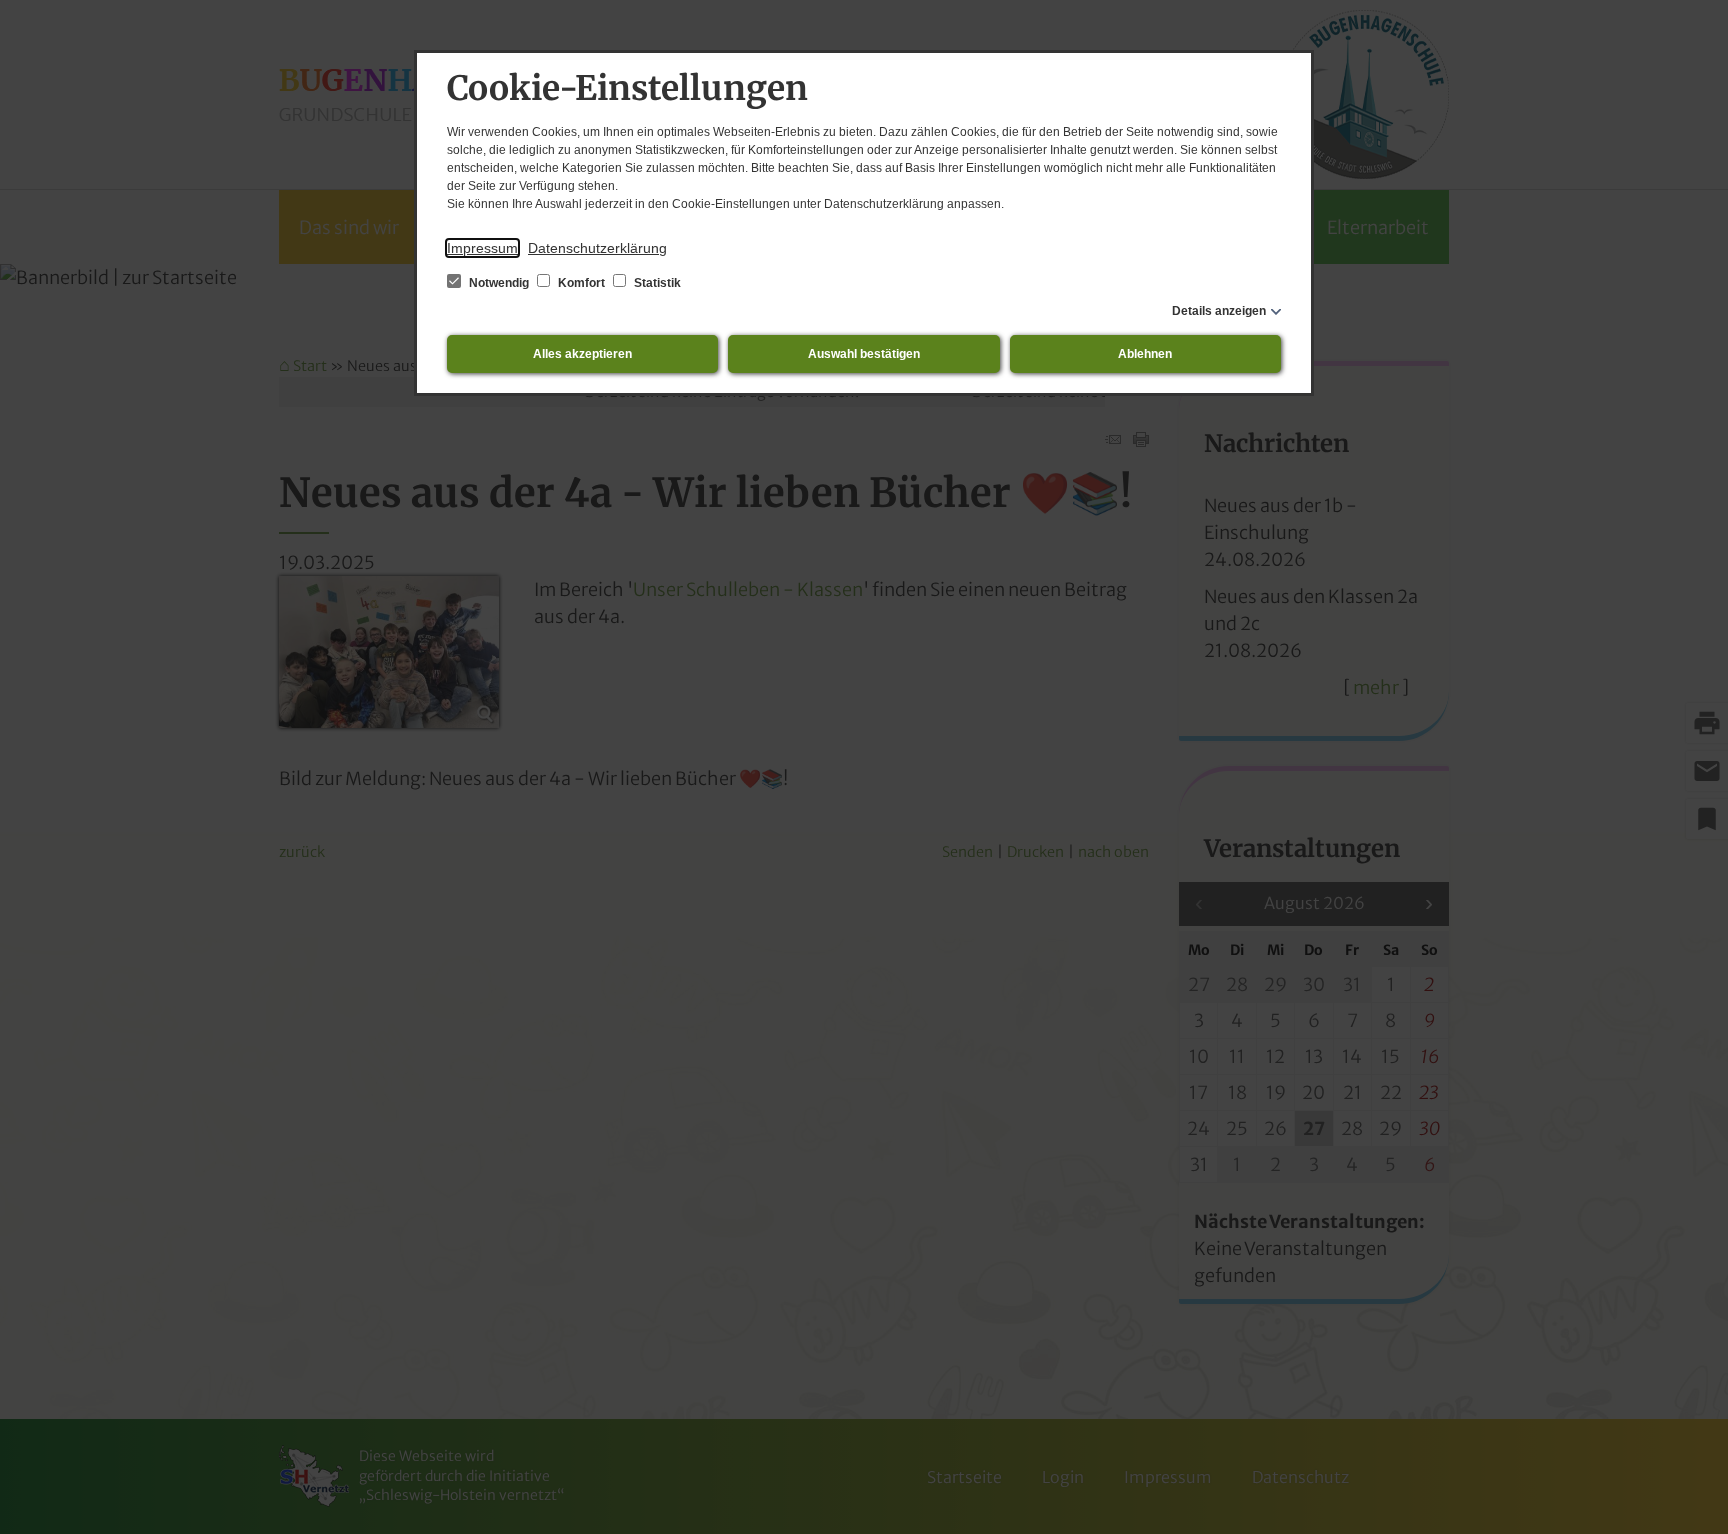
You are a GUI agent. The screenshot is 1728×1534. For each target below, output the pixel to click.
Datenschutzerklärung (597, 248)
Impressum (482, 248)
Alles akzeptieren (582, 354)
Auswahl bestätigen (864, 354)
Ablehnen (1145, 354)
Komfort (581, 283)
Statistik (656, 283)
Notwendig (499, 283)
